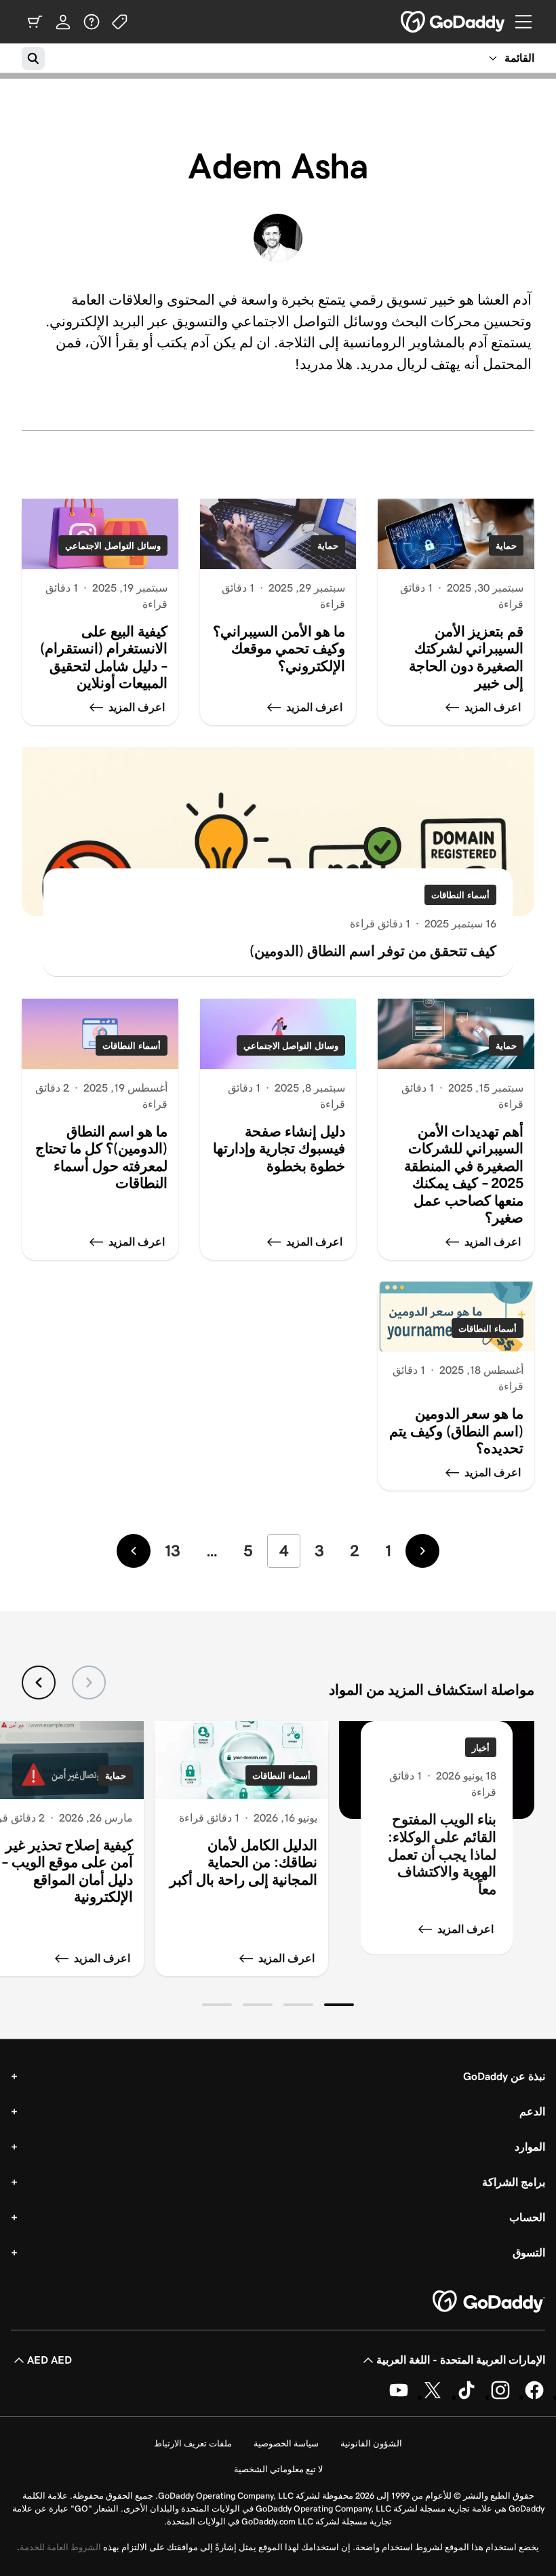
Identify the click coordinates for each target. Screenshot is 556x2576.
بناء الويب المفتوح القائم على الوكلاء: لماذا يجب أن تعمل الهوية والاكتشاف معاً (442, 1854)
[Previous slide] (89, 1683)
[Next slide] (39, 1683)
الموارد (530, 2147)
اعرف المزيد (465, 1929)
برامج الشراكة (514, 2182)
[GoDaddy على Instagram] (500, 2397)
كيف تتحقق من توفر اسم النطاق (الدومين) (373, 951)
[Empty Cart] (35, 22)
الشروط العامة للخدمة (60, 2547)
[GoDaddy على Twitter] (433, 2397)
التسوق (529, 2253)
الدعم (532, 2112)
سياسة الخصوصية (286, 2443)
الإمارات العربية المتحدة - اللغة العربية (461, 2360)
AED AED (49, 2360)
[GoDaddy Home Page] (489, 2302)
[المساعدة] (92, 22)
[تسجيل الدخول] (63, 22)
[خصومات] (120, 22)
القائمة (519, 58)
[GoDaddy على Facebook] (534, 2397)
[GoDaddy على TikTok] (466, 2397)
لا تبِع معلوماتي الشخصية (278, 2469)
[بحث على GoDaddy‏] (33, 58)
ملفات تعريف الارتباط (193, 2443)
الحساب (527, 2217)
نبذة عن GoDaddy (504, 2076)
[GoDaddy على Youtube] (399, 2397)
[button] (339, 2005)
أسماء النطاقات (460, 895)
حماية (506, 546)
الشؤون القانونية (371, 2443)
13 (173, 1551)
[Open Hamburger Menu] (529, 22)
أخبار (481, 1748)
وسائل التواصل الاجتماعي (113, 546)
